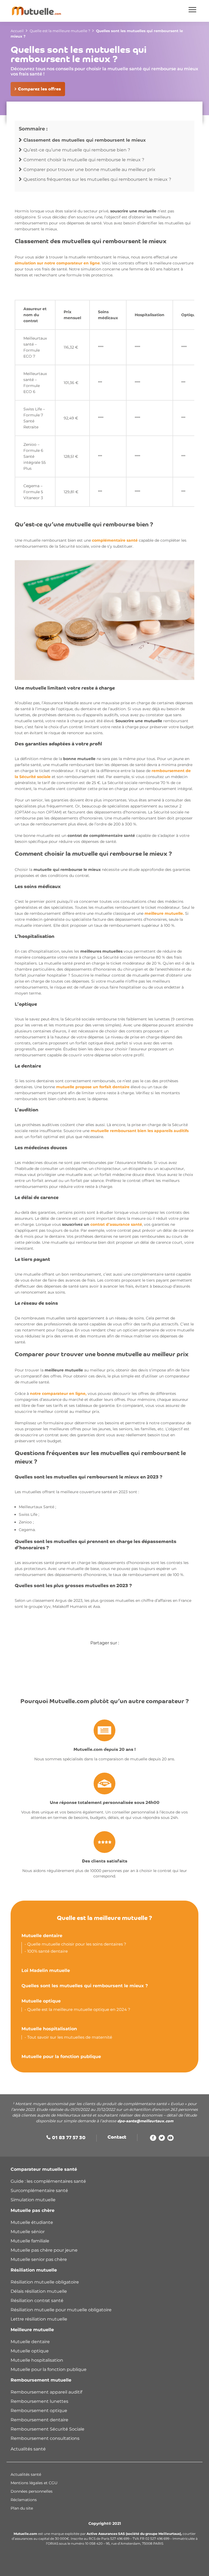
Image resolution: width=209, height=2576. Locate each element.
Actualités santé (28, 2449)
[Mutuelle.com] (36, 11)
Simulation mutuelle (33, 2200)
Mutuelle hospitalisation (49, 2029)
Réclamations (24, 2500)
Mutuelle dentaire (42, 1936)
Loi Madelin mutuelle (46, 1970)
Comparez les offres (39, 89)
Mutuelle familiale (30, 2241)
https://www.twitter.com (162, 2139)
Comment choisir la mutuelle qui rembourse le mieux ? (84, 160)
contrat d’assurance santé (116, 1224)
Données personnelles (32, 2491)
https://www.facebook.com (153, 2139)
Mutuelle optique (41, 2001)
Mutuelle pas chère (33, 2210)
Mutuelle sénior (28, 2232)
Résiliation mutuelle (34, 2270)
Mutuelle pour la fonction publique (61, 2057)
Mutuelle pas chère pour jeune (44, 2250)
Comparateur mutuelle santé (44, 2169)
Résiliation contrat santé (37, 2301)
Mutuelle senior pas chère (39, 2259)
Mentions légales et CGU (34, 2483)
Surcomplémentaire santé (39, 2191)
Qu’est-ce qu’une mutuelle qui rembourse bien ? (77, 150)
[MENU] (193, 10)
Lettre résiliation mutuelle (39, 2319)
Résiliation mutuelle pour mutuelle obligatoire (61, 2310)
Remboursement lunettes (39, 2401)
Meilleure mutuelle (32, 2330)
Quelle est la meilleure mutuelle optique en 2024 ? (79, 2009)
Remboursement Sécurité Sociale (47, 2429)
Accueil (17, 31)
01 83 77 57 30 (69, 2138)
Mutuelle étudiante (32, 2222)
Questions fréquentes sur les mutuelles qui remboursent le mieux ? (97, 179)
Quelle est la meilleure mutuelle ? (60, 31)
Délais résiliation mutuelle (39, 2291)
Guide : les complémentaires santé (48, 2181)
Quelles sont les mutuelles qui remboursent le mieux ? (85, 1986)
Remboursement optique (39, 2411)
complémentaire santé (115, 540)
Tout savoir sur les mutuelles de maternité (70, 2037)
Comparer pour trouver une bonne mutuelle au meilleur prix (89, 170)
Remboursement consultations (45, 2438)
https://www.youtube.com (170, 2139)
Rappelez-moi (125, 2568)
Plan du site (22, 2508)
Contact (117, 2138)
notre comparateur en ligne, (58, 1394)
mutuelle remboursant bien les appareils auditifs (140, 1131)
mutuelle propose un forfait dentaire (93, 1087)
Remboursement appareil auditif (46, 2392)
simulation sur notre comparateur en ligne (57, 263)
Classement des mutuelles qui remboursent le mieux (85, 140)
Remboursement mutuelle (41, 2380)
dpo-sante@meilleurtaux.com (145, 2121)
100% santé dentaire (47, 1951)
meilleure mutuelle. (164, 913)
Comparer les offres (78, 2568)
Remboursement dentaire (40, 2420)
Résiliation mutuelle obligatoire (45, 2282)
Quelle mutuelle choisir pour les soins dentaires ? (77, 1944)
